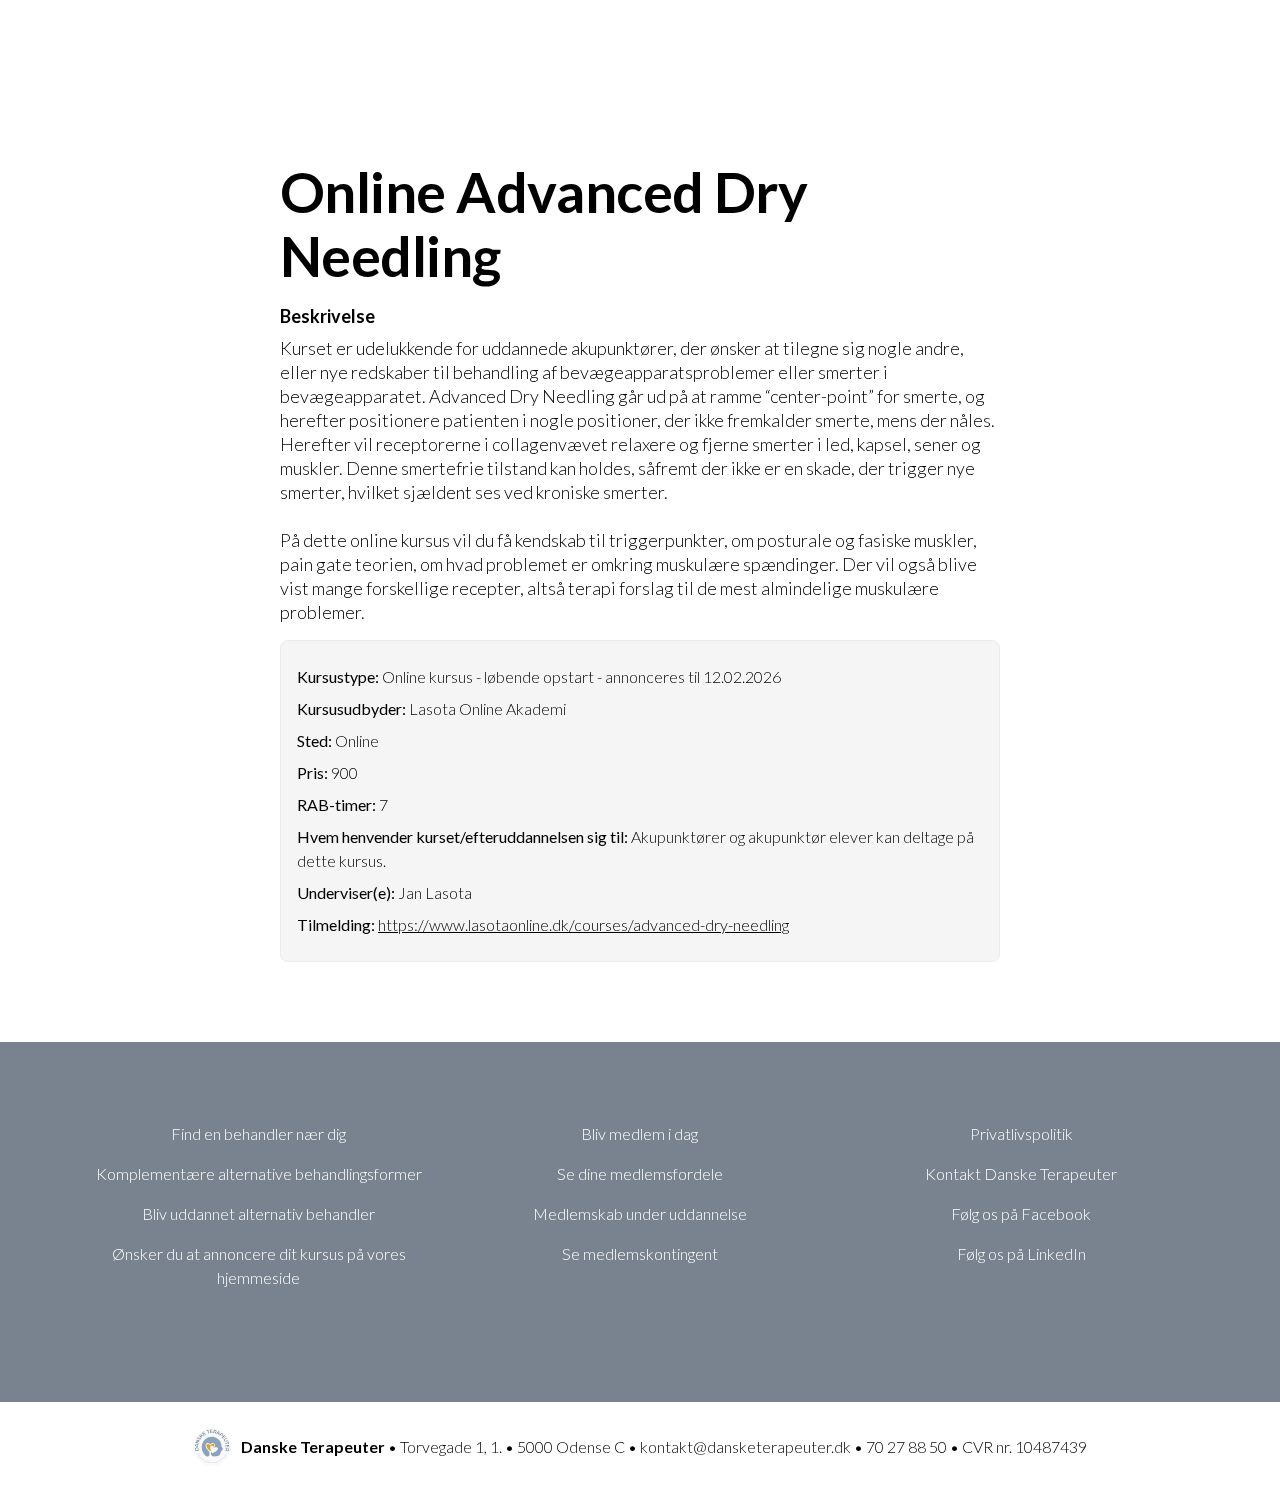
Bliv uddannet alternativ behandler (258, 1213)
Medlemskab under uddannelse (640, 1213)
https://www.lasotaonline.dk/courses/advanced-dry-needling (583, 924)
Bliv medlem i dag (639, 1133)
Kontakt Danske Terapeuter (1021, 1173)
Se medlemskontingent (640, 1253)
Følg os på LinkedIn (1021, 1253)
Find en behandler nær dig (258, 1133)
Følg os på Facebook (1021, 1213)
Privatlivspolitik (1021, 1133)
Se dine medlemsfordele (640, 1173)
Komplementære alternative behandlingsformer (259, 1173)
